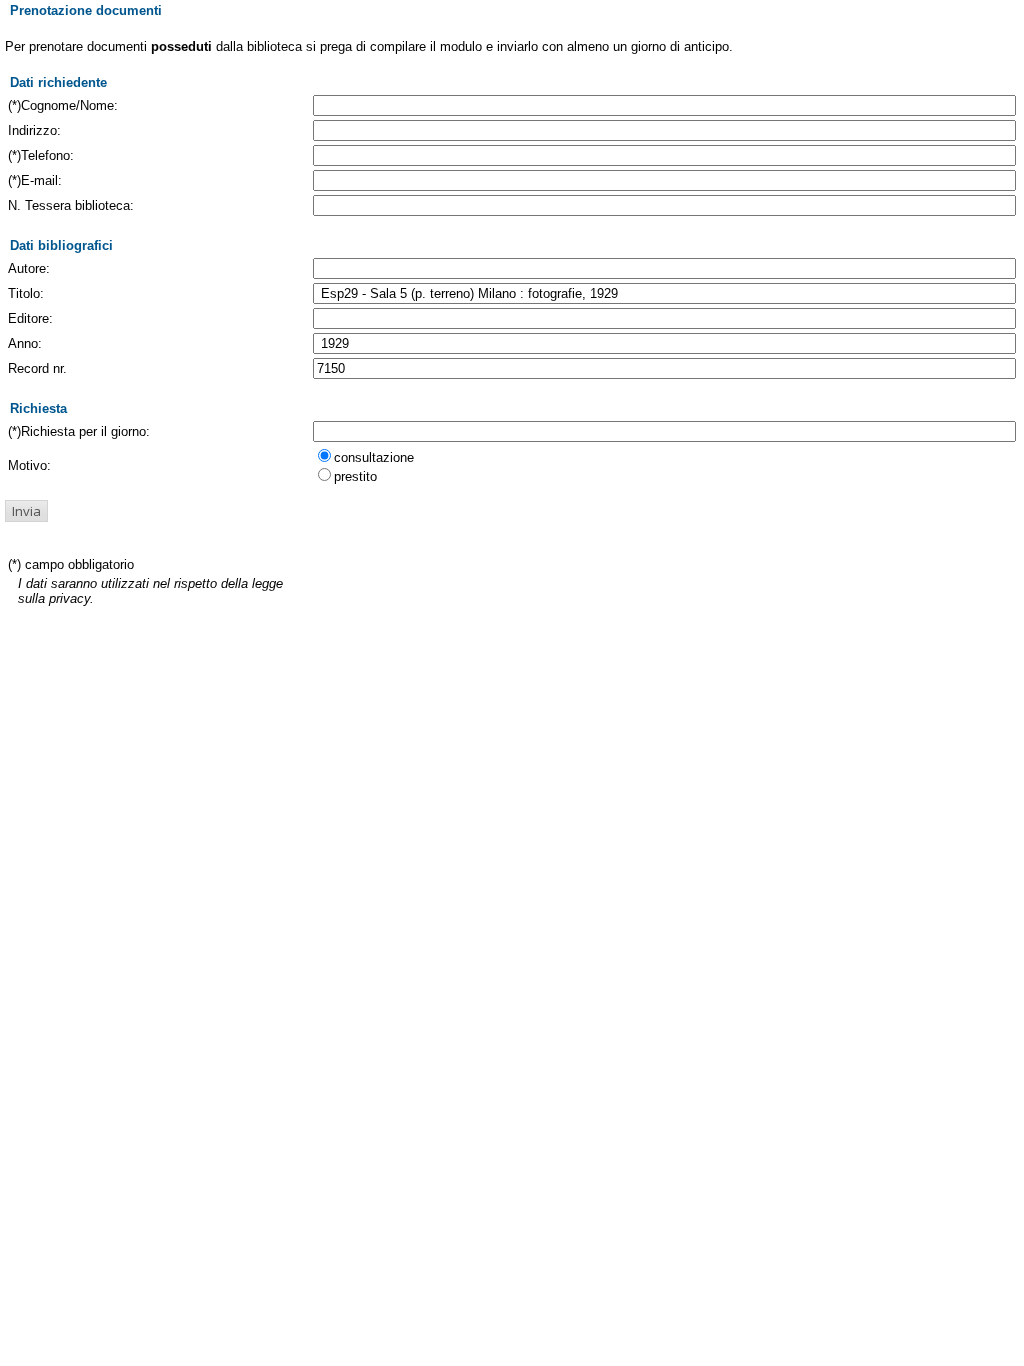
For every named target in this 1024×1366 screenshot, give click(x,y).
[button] (26, 511)
